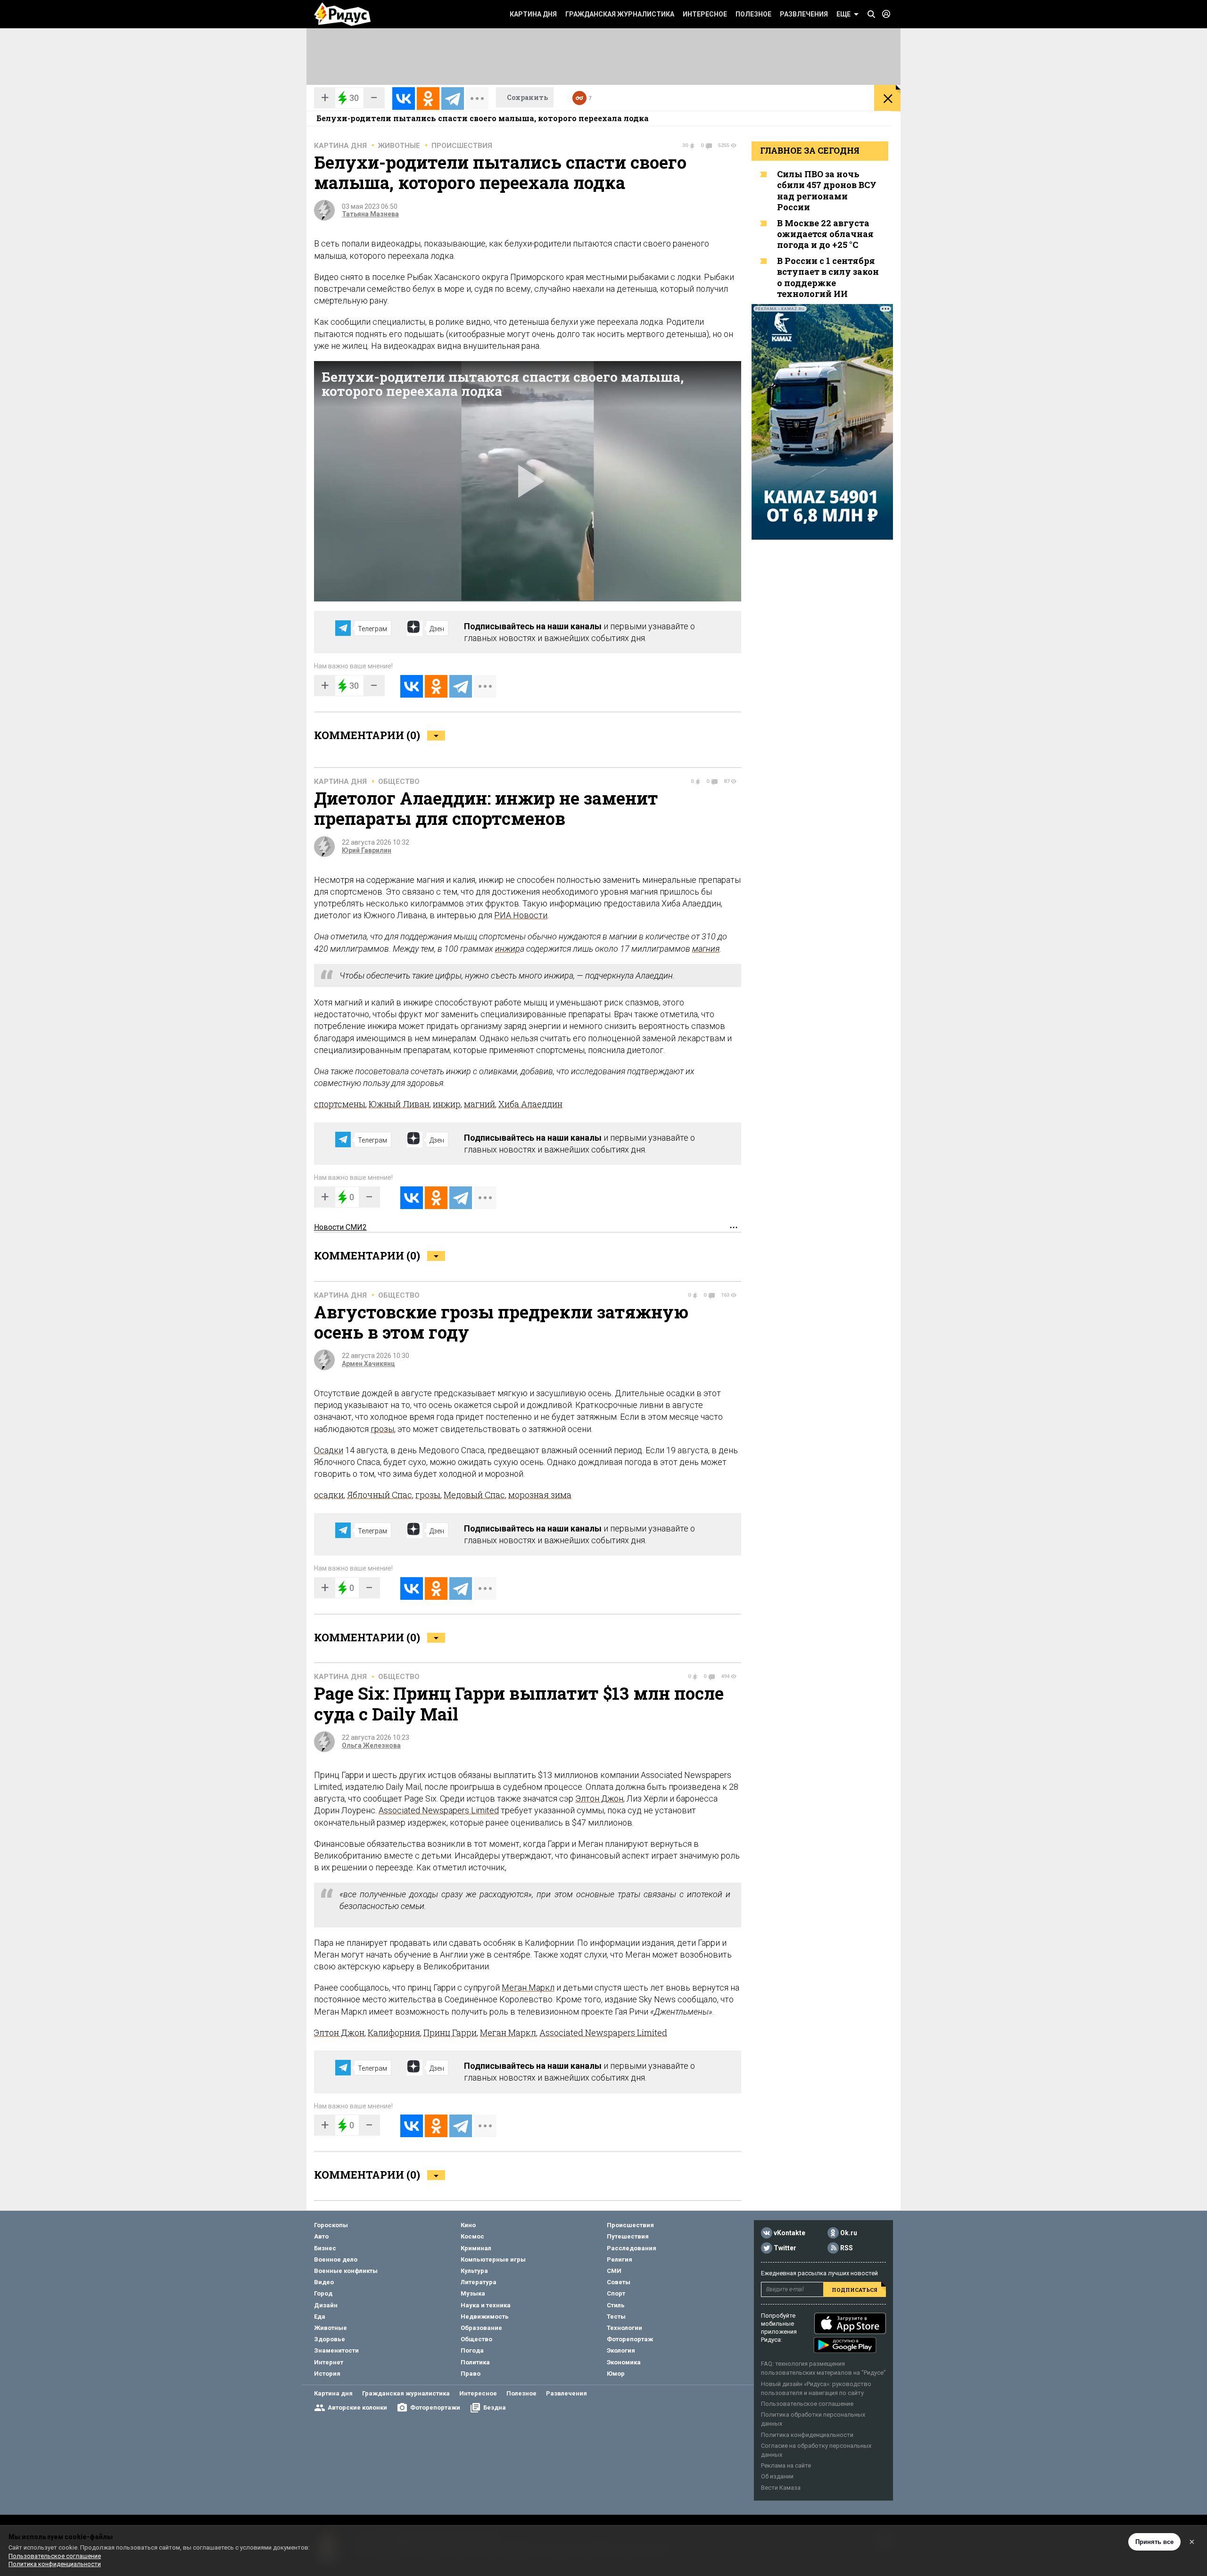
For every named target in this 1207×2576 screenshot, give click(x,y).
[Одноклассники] (428, 99)
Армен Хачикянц (368, 1364)
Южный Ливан (399, 1104)
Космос (472, 2236)
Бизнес (325, 2248)
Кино (468, 2225)
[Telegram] (453, 99)
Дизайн (326, 2305)
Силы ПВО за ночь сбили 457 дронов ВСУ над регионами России (827, 190)
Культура (474, 2271)
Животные (399, 146)
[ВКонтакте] (404, 99)
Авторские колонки (357, 2407)
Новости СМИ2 (340, 1227)
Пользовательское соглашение (807, 2404)
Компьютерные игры (493, 2259)
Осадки (329, 1450)
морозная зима (540, 1495)
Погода (472, 2350)
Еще (843, 14)
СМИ (614, 2271)
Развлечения (804, 14)
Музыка (473, 2293)
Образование (481, 2328)
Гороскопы (331, 2225)
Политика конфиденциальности (807, 2435)
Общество (399, 782)
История (327, 2374)
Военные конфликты (346, 2271)
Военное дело (336, 2259)
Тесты (616, 2317)
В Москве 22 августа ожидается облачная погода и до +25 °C (825, 234)
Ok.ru (849, 2233)
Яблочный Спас (380, 1495)
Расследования (632, 2248)
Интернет (329, 2362)
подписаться (855, 2290)
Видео (324, 2282)
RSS (847, 2248)
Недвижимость (485, 2317)
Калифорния (394, 2033)
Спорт (616, 2293)
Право (471, 2374)
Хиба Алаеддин (530, 1104)
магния (706, 949)
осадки (329, 1495)
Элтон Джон (599, 1798)
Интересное (705, 14)
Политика (475, 2362)
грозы (382, 1429)
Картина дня (533, 14)
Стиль (616, 2305)
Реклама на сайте (786, 2465)
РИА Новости (521, 915)
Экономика (624, 2362)
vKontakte (790, 2233)
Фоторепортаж (630, 2339)
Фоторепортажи (435, 2407)
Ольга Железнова (371, 1745)
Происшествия (462, 146)
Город (323, 2293)
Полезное (753, 14)
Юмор (616, 2374)
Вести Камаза (781, 2488)
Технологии (624, 2328)
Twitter (785, 2248)
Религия (620, 2259)
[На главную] (342, 14)
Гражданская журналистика (620, 14)
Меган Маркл (528, 1988)
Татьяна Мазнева (370, 214)
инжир (508, 949)
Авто (321, 2236)
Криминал (476, 2248)
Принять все (1154, 2542)
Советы (619, 2282)
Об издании (777, 2476)
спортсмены (340, 1104)
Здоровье (330, 2339)
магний (479, 1104)
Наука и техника (486, 2305)
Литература (479, 2282)
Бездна (495, 2407)
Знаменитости (336, 2350)
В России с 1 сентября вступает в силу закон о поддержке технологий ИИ (828, 277)
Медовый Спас (474, 1495)
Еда (320, 2317)
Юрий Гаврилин (367, 850)
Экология (621, 2350)
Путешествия (628, 2236)
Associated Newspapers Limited (439, 1810)
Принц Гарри (450, 2033)
